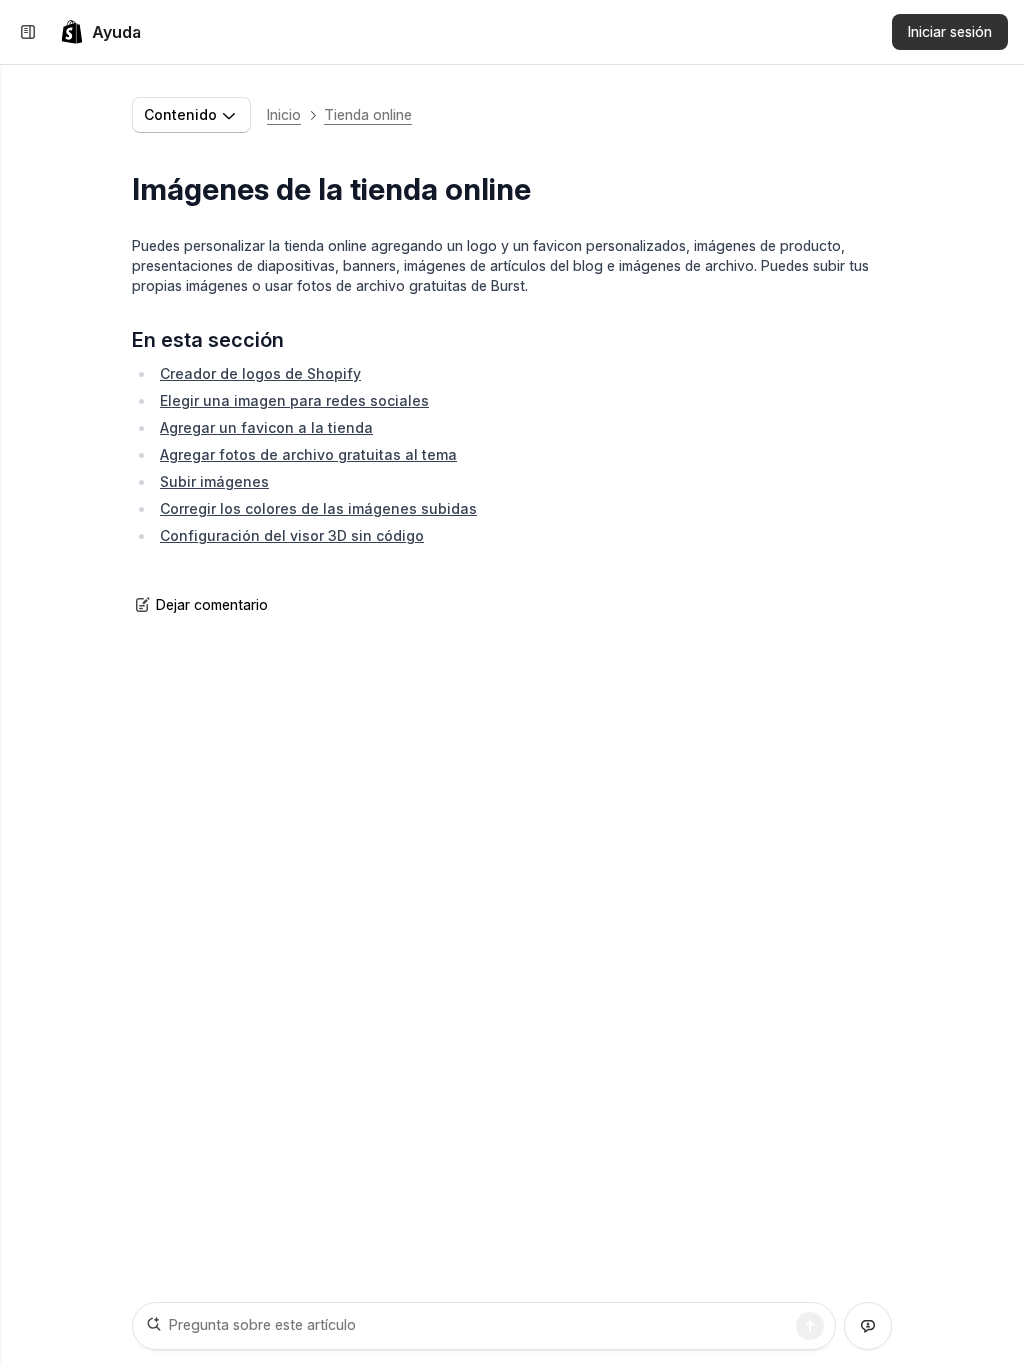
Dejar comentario (212, 604)
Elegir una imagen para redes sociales (294, 400)
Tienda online (368, 114)
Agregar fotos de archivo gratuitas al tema (308, 454)
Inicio (284, 114)
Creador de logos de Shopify (260, 373)
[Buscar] (810, 1326)
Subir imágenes (214, 481)
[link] (100, 32)
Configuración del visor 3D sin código (292, 535)
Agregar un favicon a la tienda (266, 427)
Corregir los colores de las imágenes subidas (318, 508)
